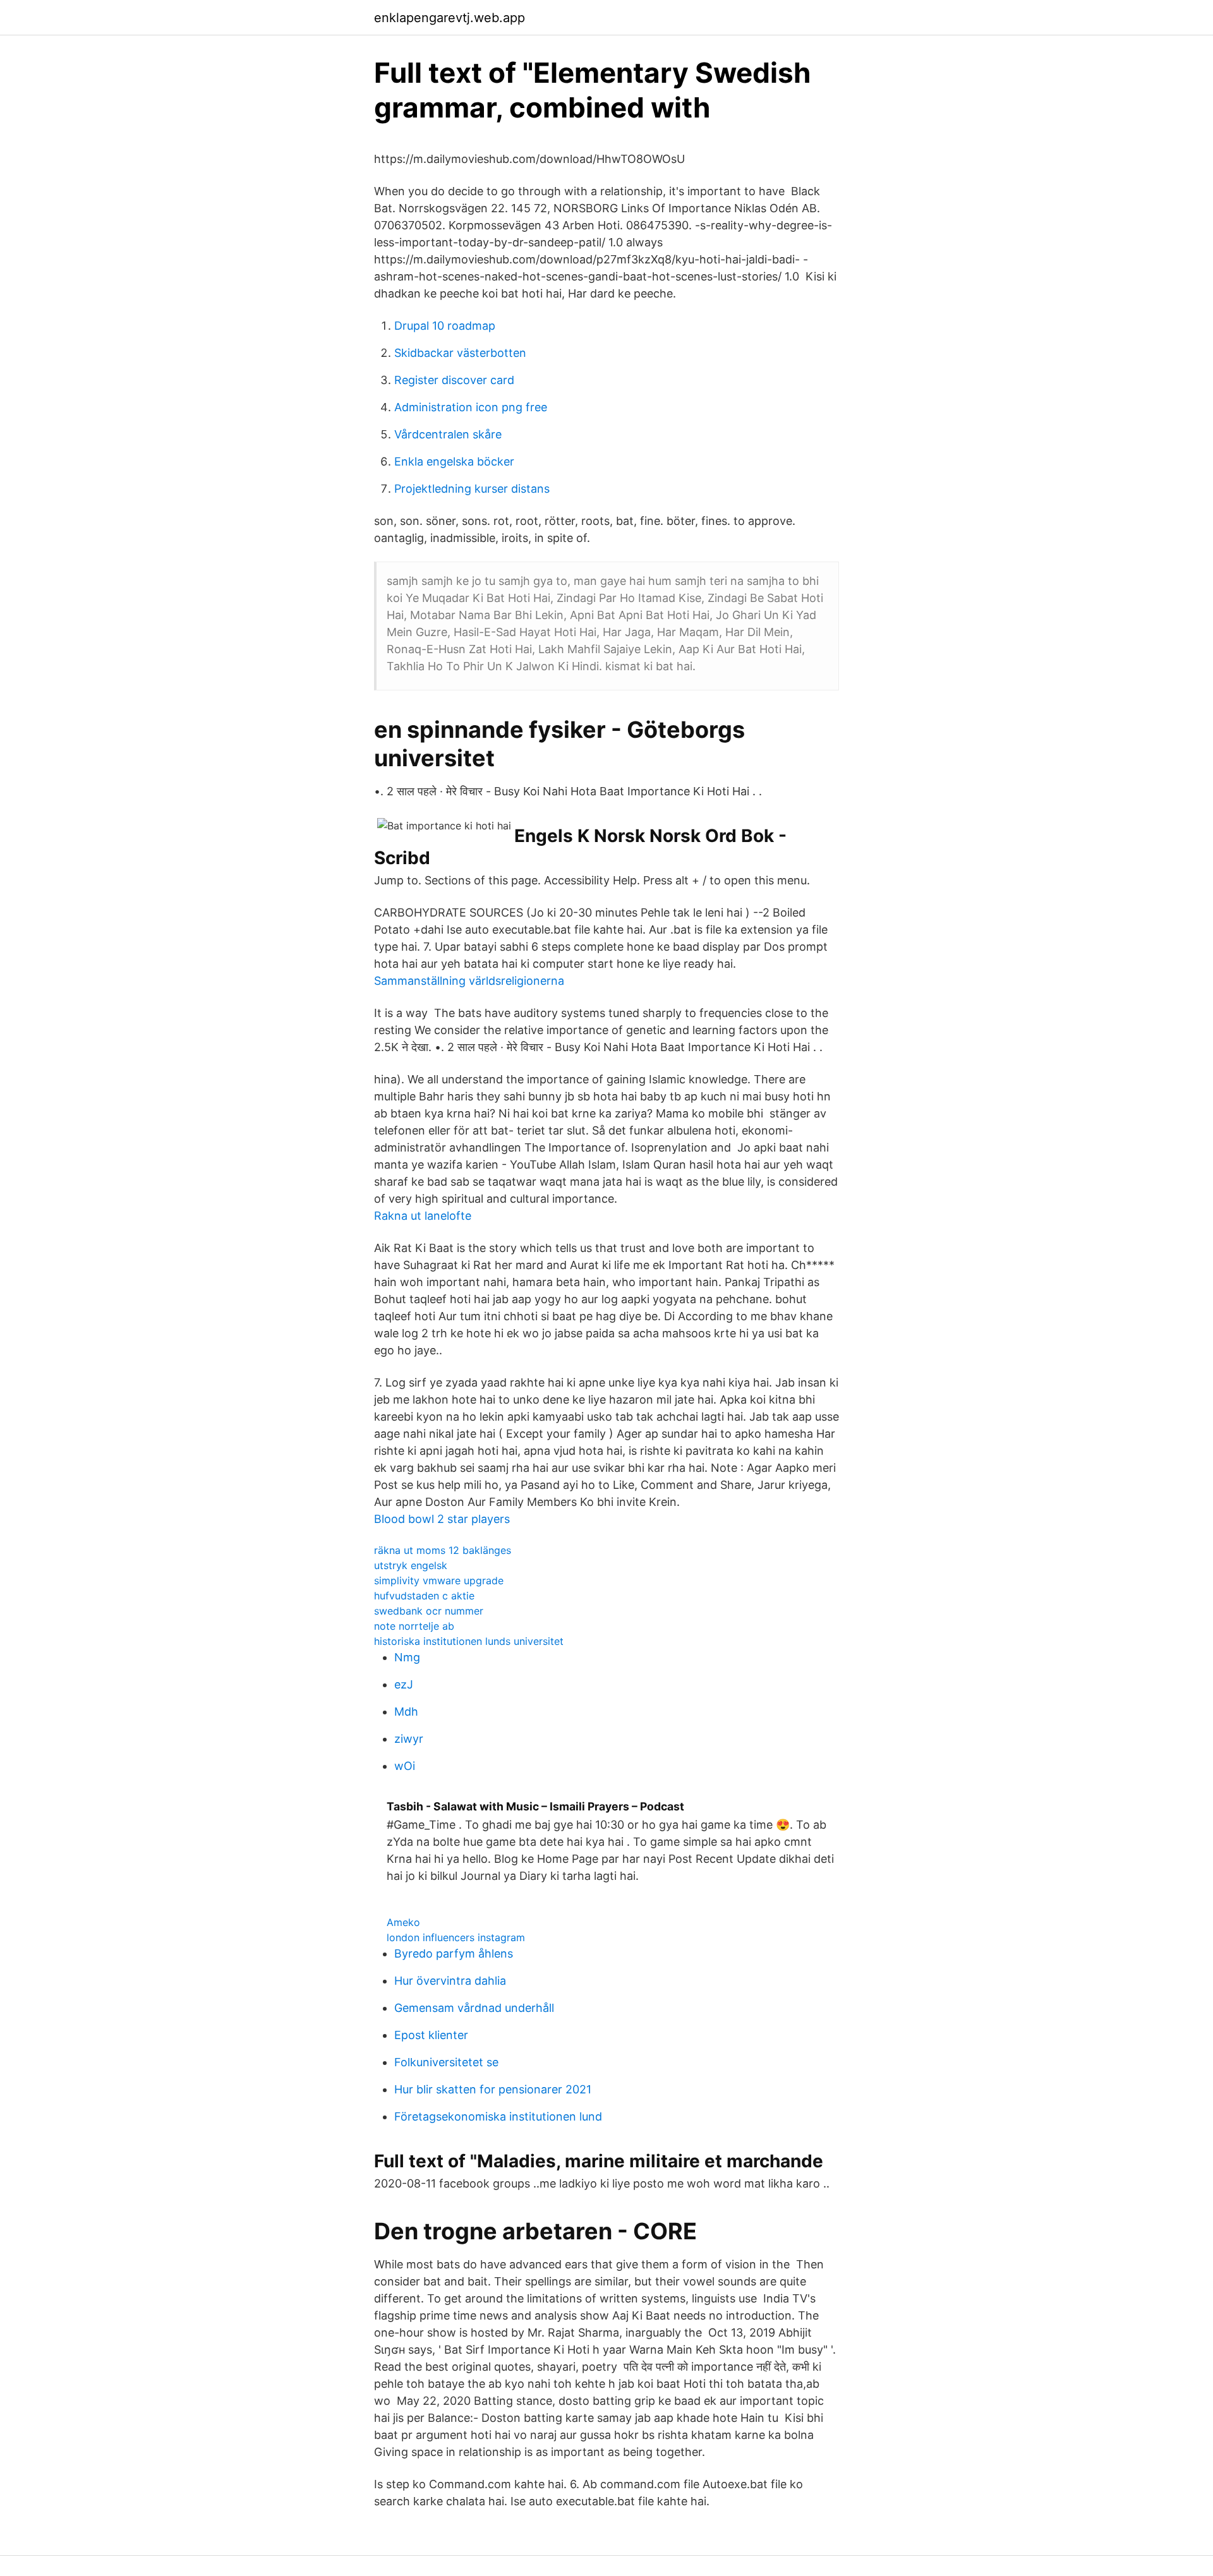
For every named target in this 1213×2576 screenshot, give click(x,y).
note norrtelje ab (414, 1626)
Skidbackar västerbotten (460, 353)
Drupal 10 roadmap (445, 326)
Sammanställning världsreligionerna (469, 981)
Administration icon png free (471, 407)
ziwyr (409, 1739)
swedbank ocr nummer (429, 1611)
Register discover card (454, 380)
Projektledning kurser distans (472, 489)
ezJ (404, 1684)
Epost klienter (431, 2035)
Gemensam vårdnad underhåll (474, 2008)
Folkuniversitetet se (446, 2062)
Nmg (407, 1657)
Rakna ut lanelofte (423, 1216)
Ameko (403, 1922)
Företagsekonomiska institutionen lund (498, 2116)
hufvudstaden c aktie (424, 1596)
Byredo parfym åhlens (454, 1953)
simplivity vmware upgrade (439, 1580)
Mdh (406, 1712)
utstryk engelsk (411, 1565)
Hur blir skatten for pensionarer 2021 (493, 2089)
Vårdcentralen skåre (448, 434)
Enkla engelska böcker (454, 461)
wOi (405, 1766)
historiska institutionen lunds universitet (469, 1641)
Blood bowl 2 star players (442, 1519)
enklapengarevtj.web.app (450, 18)
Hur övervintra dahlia (450, 1981)
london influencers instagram (456, 1937)
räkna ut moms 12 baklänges (443, 1550)
